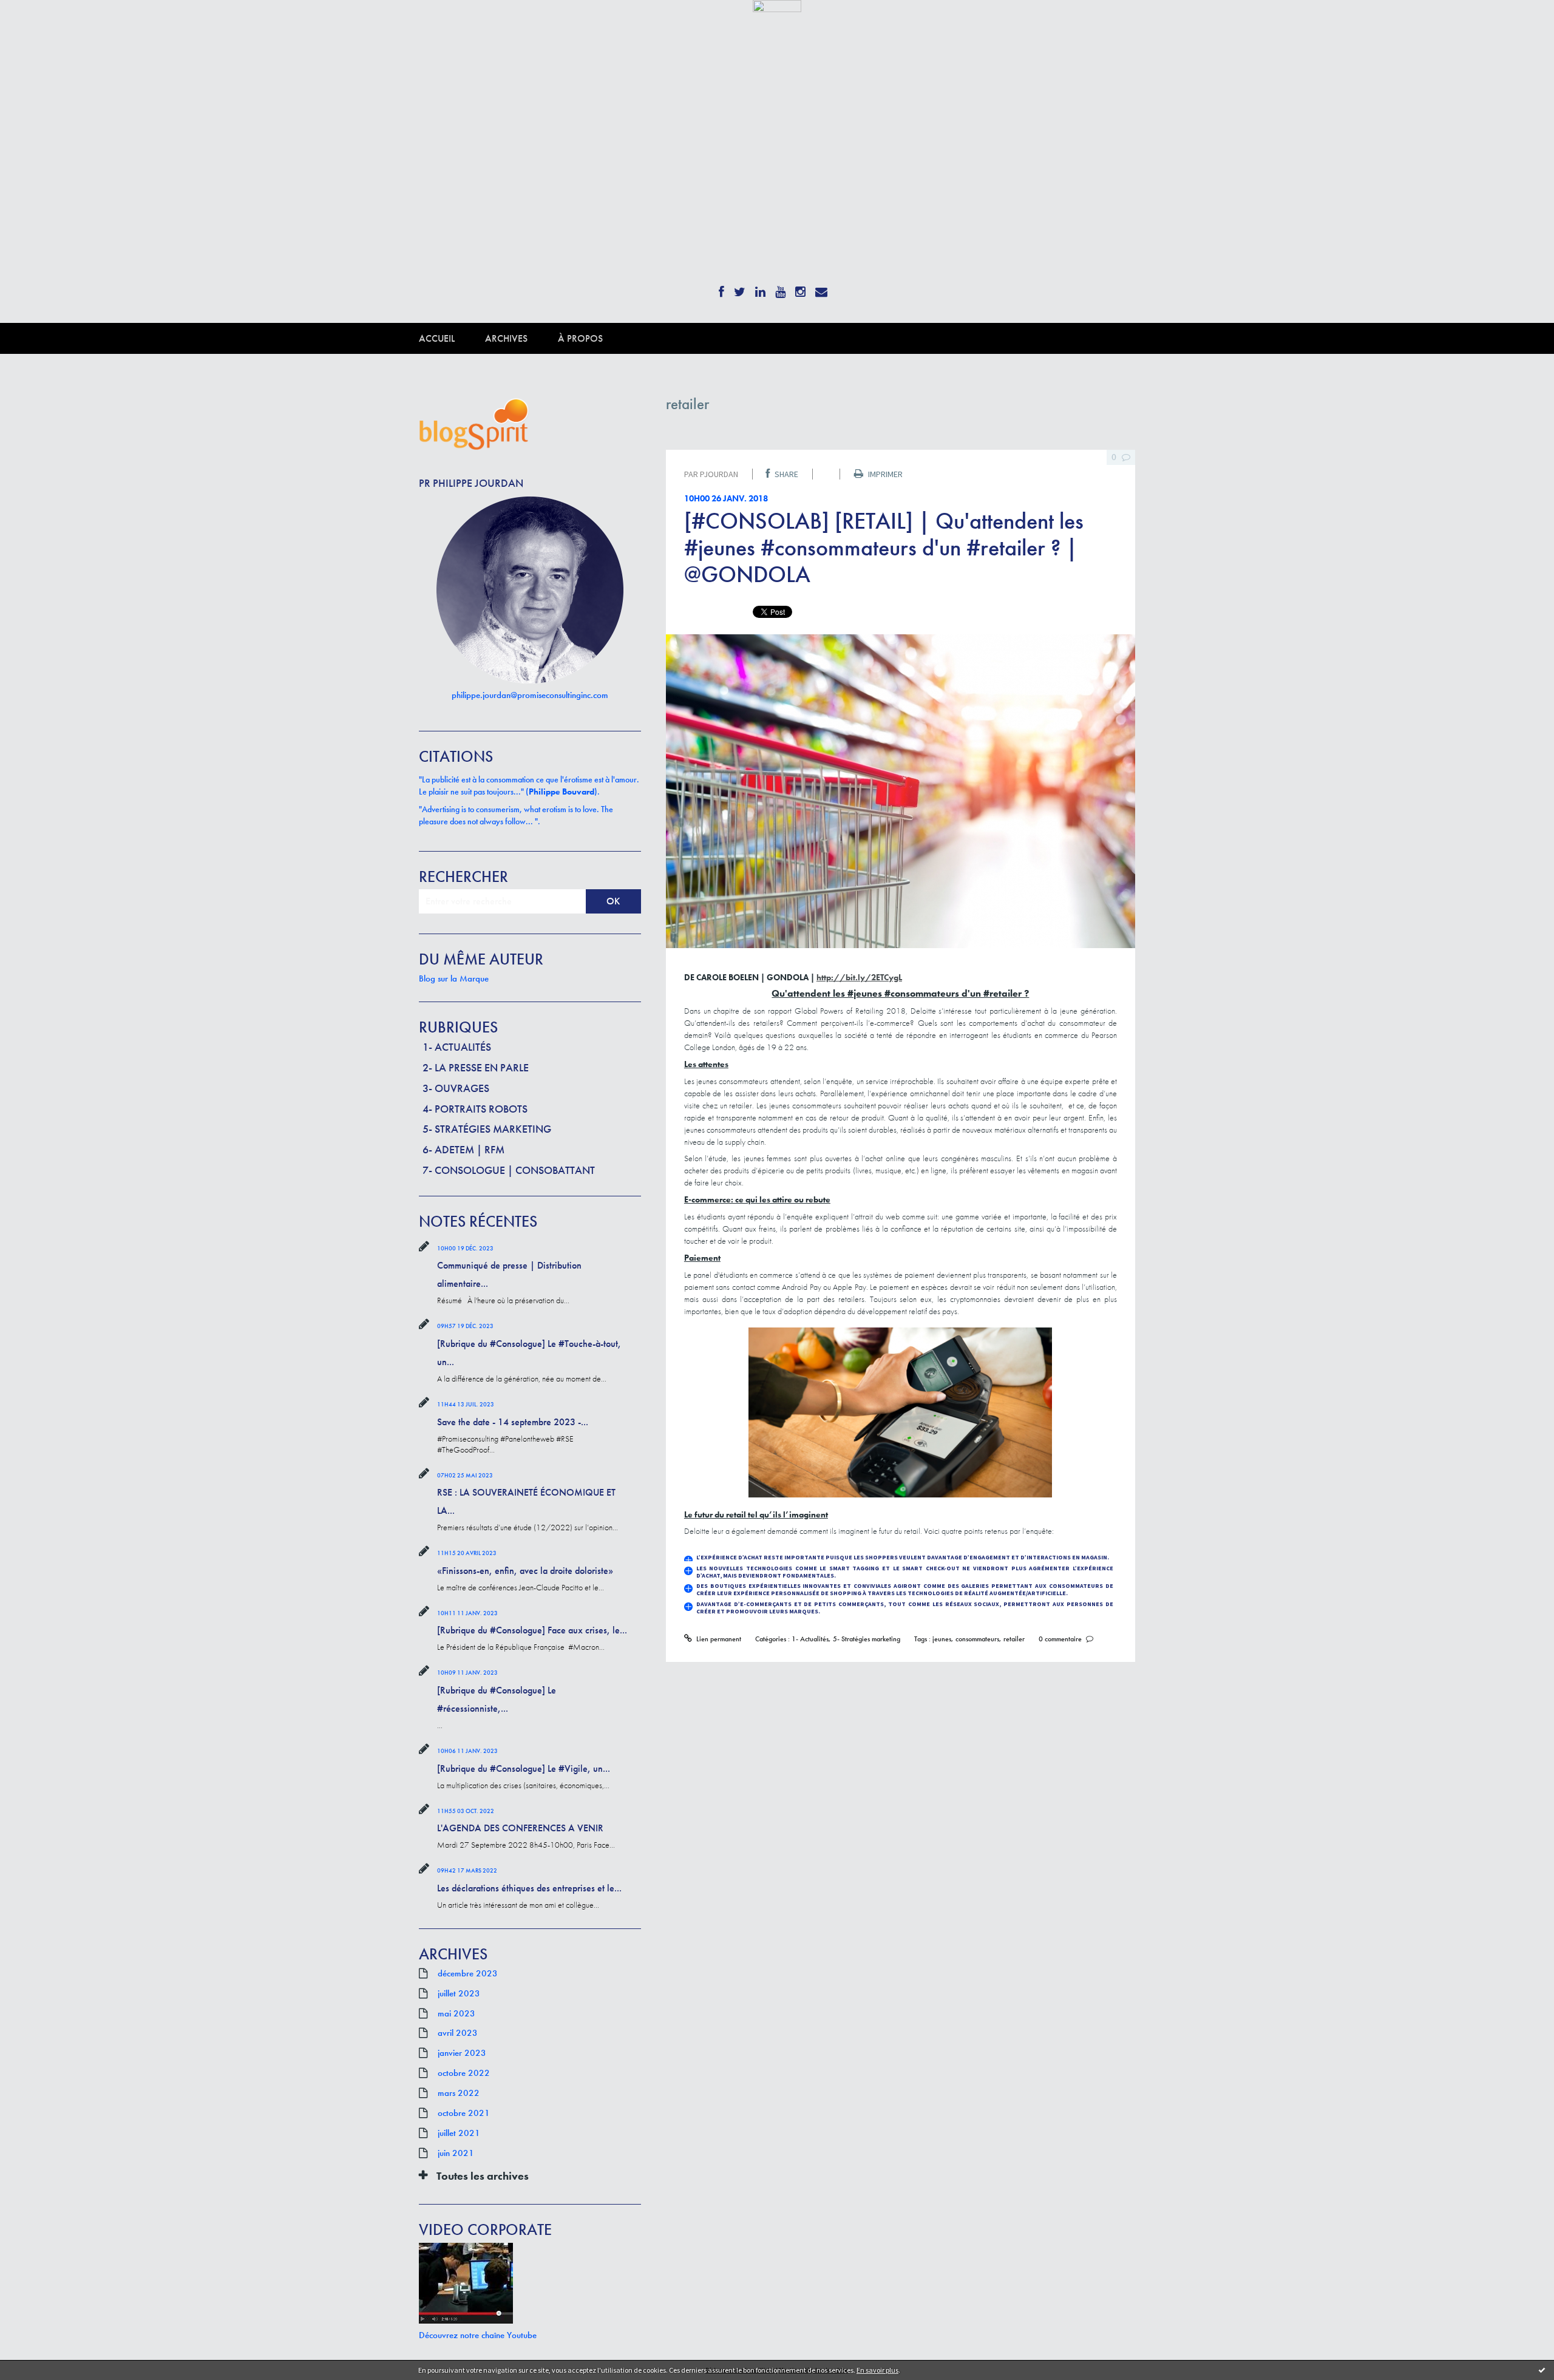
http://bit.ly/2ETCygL (859, 977)
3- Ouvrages (456, 1088)
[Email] (821, 288)
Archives (506, 338)
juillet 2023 (459, 1993)
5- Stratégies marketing (487, 1129)
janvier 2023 (462, 2053)
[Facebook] (721, 288)
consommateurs (977, 1639)
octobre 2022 (464, 2073)
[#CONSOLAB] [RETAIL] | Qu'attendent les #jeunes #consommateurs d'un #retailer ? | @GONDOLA (884, 548)
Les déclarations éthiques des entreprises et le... (529, 1888)
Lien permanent (718, 1639)
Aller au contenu (40, 23)
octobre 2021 (464, 2113)
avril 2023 (458, 2033)
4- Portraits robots (475, 1109)
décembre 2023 (468, 1973)
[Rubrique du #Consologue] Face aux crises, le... (532, 1630)
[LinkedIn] (760, 288)
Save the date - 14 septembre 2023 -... (513, 1422)
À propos (580, 338)
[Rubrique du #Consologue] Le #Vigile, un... (524, 1768)
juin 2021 (456, 2153)
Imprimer (884, 474)
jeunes (942, 1639)
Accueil (437, 338)
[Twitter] (740, 288)
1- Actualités (457, 1047)
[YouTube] (780, 288)
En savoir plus (877, 2370)
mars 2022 (459, 2093)
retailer (1014, 1639)
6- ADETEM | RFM (463, 1149)
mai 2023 (456, 2013)
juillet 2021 (459, 2133)
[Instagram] (800, 288)
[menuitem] (452, 338)
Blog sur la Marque (454, 978)
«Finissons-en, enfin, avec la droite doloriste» (525, 1571)
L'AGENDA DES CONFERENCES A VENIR (520, 1828)
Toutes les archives (483, 2176)
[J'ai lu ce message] (1542, 2370)
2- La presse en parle (476, 1067)
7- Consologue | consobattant (509, 1170)
